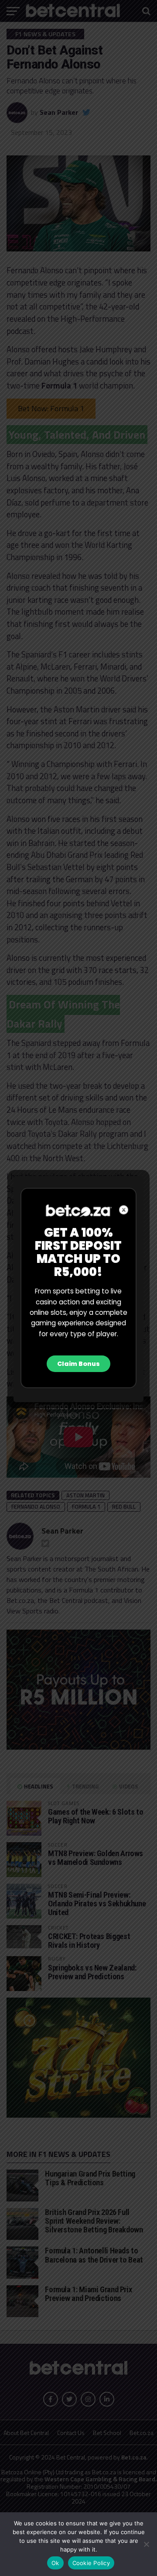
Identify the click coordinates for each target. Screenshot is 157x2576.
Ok (55, 2563)
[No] (146, 2544)
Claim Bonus (78, 1364)
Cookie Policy (91, 2563)
